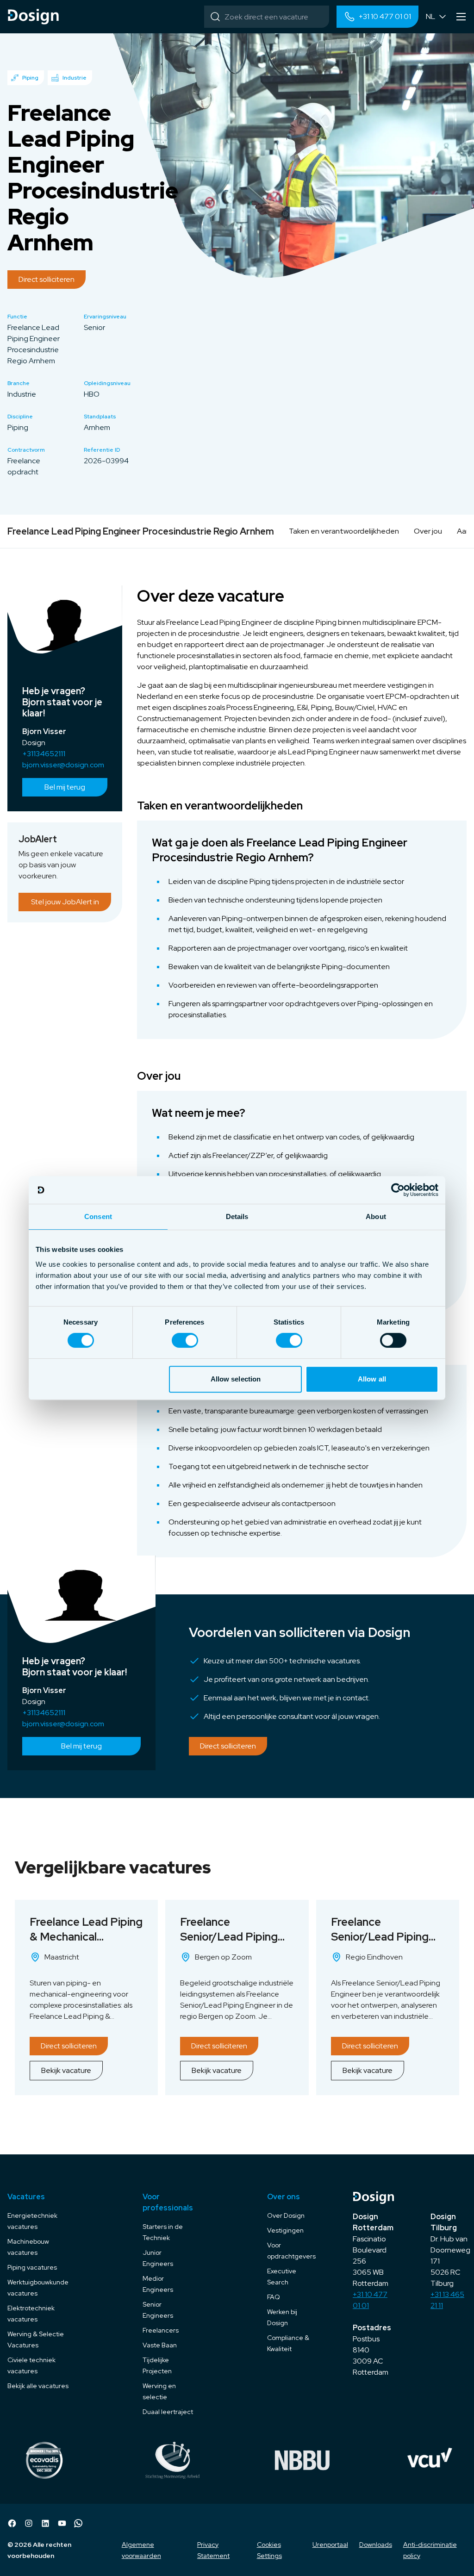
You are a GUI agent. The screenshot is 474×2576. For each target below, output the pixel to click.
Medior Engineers (158, 2284)
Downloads (376, 2545)
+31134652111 (44, 754)
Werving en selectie (159, 2391)
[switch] (185, 1340)
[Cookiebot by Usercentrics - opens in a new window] (398, 1190)
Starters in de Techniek (163, 2232)
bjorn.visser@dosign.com (63, 765)
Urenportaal (330, 2545)
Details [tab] (237, 1216)
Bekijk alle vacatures (38, 2386)
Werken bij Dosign (282, 2317)
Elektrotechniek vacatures (31, 2314)
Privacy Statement (213, 2550)
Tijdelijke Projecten (157, 2365)
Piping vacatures (32, 2267)
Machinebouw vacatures (28, 2247)
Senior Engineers (158, 2310)
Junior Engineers (158, 2258)
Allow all (372, 1379)
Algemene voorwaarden (141, 2550)
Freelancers (161, 2330)
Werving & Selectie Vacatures (36, 2340)
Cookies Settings (269, 2550)
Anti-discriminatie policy (430, 2550)
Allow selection (236, 1379)
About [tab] (376, 1216)
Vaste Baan (160, 2345)
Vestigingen (285, 2230)
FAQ (274, 2297)
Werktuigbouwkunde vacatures (38, 2288)
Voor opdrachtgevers (291, 2251)
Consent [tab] (98, 1216)
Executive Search (282, 2277)
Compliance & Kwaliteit (288, 2343)
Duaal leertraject (168, 2412)
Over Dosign (286, 2215)
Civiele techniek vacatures (31, 2365)
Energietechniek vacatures (32, 2221)
